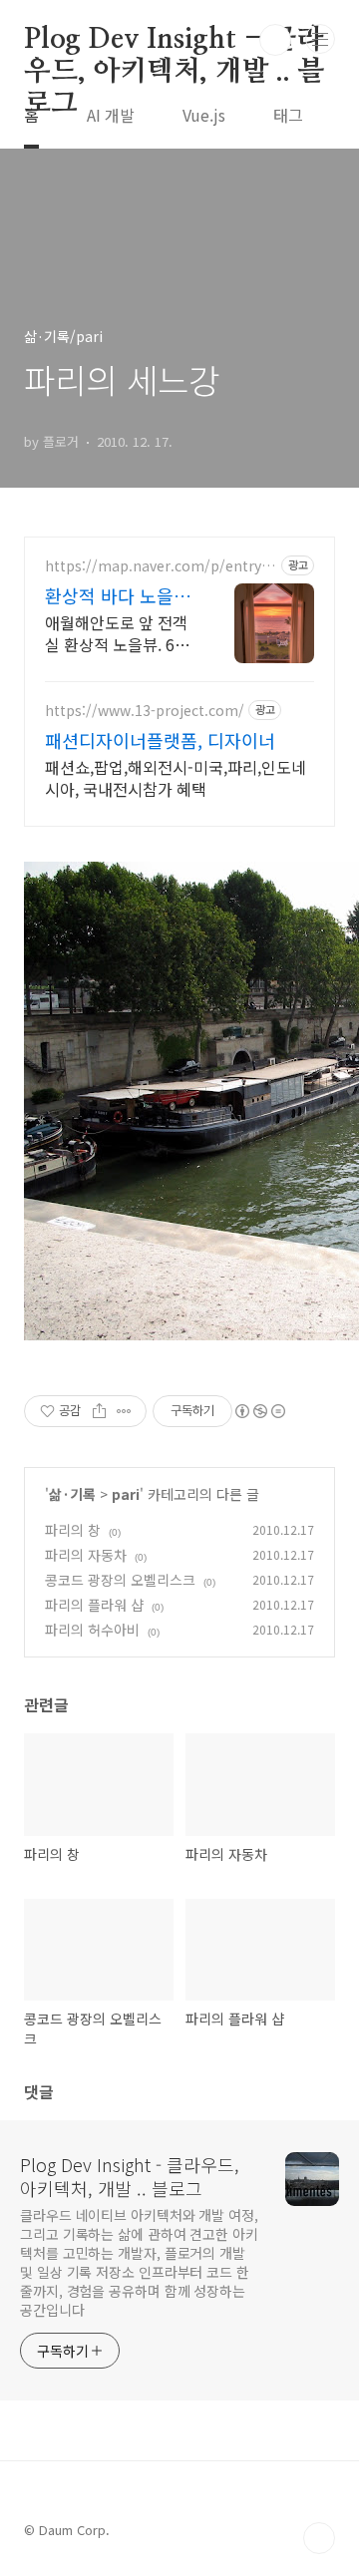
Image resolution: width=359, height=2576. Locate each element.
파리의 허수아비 (92, 1630)
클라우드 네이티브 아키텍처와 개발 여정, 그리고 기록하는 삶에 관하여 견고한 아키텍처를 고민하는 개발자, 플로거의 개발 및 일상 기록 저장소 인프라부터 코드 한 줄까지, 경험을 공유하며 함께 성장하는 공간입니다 (139, 2262)
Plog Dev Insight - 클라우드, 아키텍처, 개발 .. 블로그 (175, 41)
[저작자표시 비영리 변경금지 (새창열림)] (259, 1411)
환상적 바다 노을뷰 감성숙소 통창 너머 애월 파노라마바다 (118, 595)
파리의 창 (73, 1530)
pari (126, 1494)
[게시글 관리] (124, 1411)
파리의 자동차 (86, 1555)
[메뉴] (320, 39)
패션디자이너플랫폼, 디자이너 (160, 740)
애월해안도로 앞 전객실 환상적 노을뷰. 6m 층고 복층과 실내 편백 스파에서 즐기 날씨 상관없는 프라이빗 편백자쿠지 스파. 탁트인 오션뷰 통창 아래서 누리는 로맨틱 (118, 633)
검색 (275, 40)
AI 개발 (111, 115)
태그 (288, 115)
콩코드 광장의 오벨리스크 (120, 1580)
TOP (319, 2538)
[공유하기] (99, 1411)
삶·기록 (72, 1494)
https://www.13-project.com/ (145, 711)
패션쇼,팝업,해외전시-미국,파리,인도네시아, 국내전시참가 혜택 (176, 777)
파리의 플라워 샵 (94, 1605)
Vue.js (204, 115)
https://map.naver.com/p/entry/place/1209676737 (161, 566)
